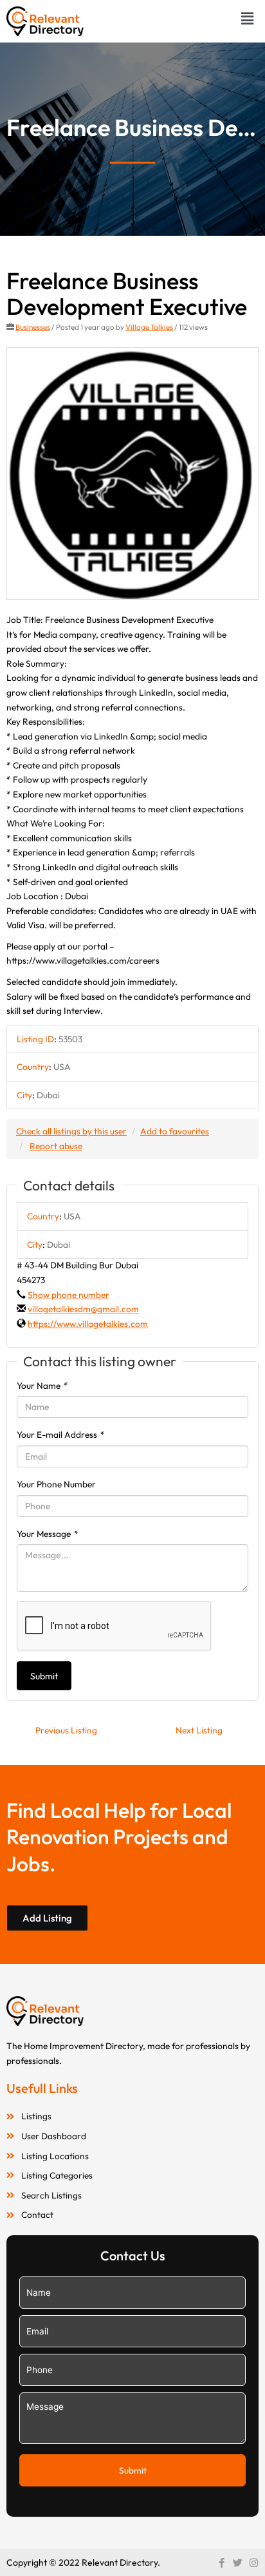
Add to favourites (175, 1131)
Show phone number (69, 1295)
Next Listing (199, 1730)
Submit (44, 1676)
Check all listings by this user (71, 1131)
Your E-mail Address (61, 1435)
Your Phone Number (56, 1484)
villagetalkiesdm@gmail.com (83, 1309)
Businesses (33, 327)
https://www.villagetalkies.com (88, 1324)
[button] (248, 18)
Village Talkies (149, 327)
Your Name (42, 1386)
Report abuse (56, 1146)
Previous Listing (66, 1730)
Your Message (48, 1534)
